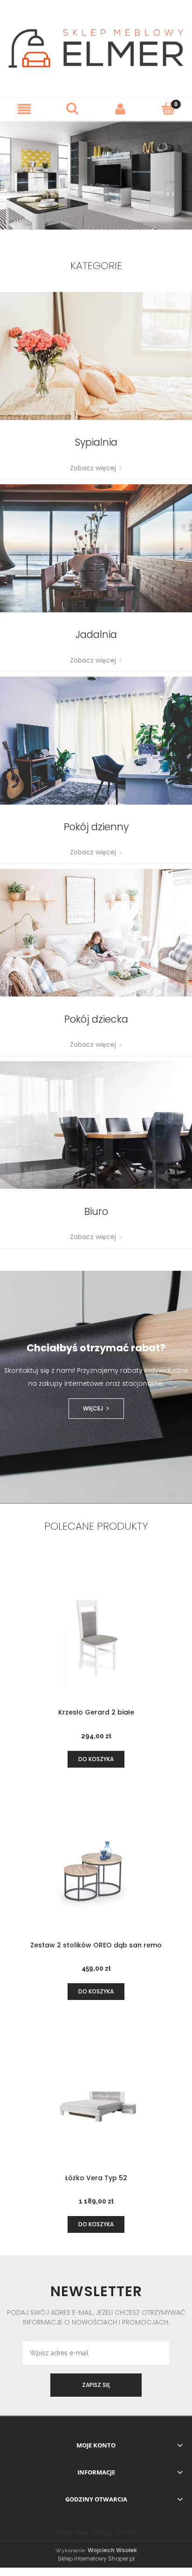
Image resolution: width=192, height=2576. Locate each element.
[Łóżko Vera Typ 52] (96, 2104)
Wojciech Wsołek (112, 2550)
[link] (96, 175)
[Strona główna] (96, 48)
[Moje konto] (120, 109)
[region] (96, 175)
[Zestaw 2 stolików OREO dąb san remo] (96, 1871)
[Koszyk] (168, 108)
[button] (24, 109)
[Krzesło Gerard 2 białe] (96, 1639)
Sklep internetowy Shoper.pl (96, 2559)
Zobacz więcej (93, 468)
